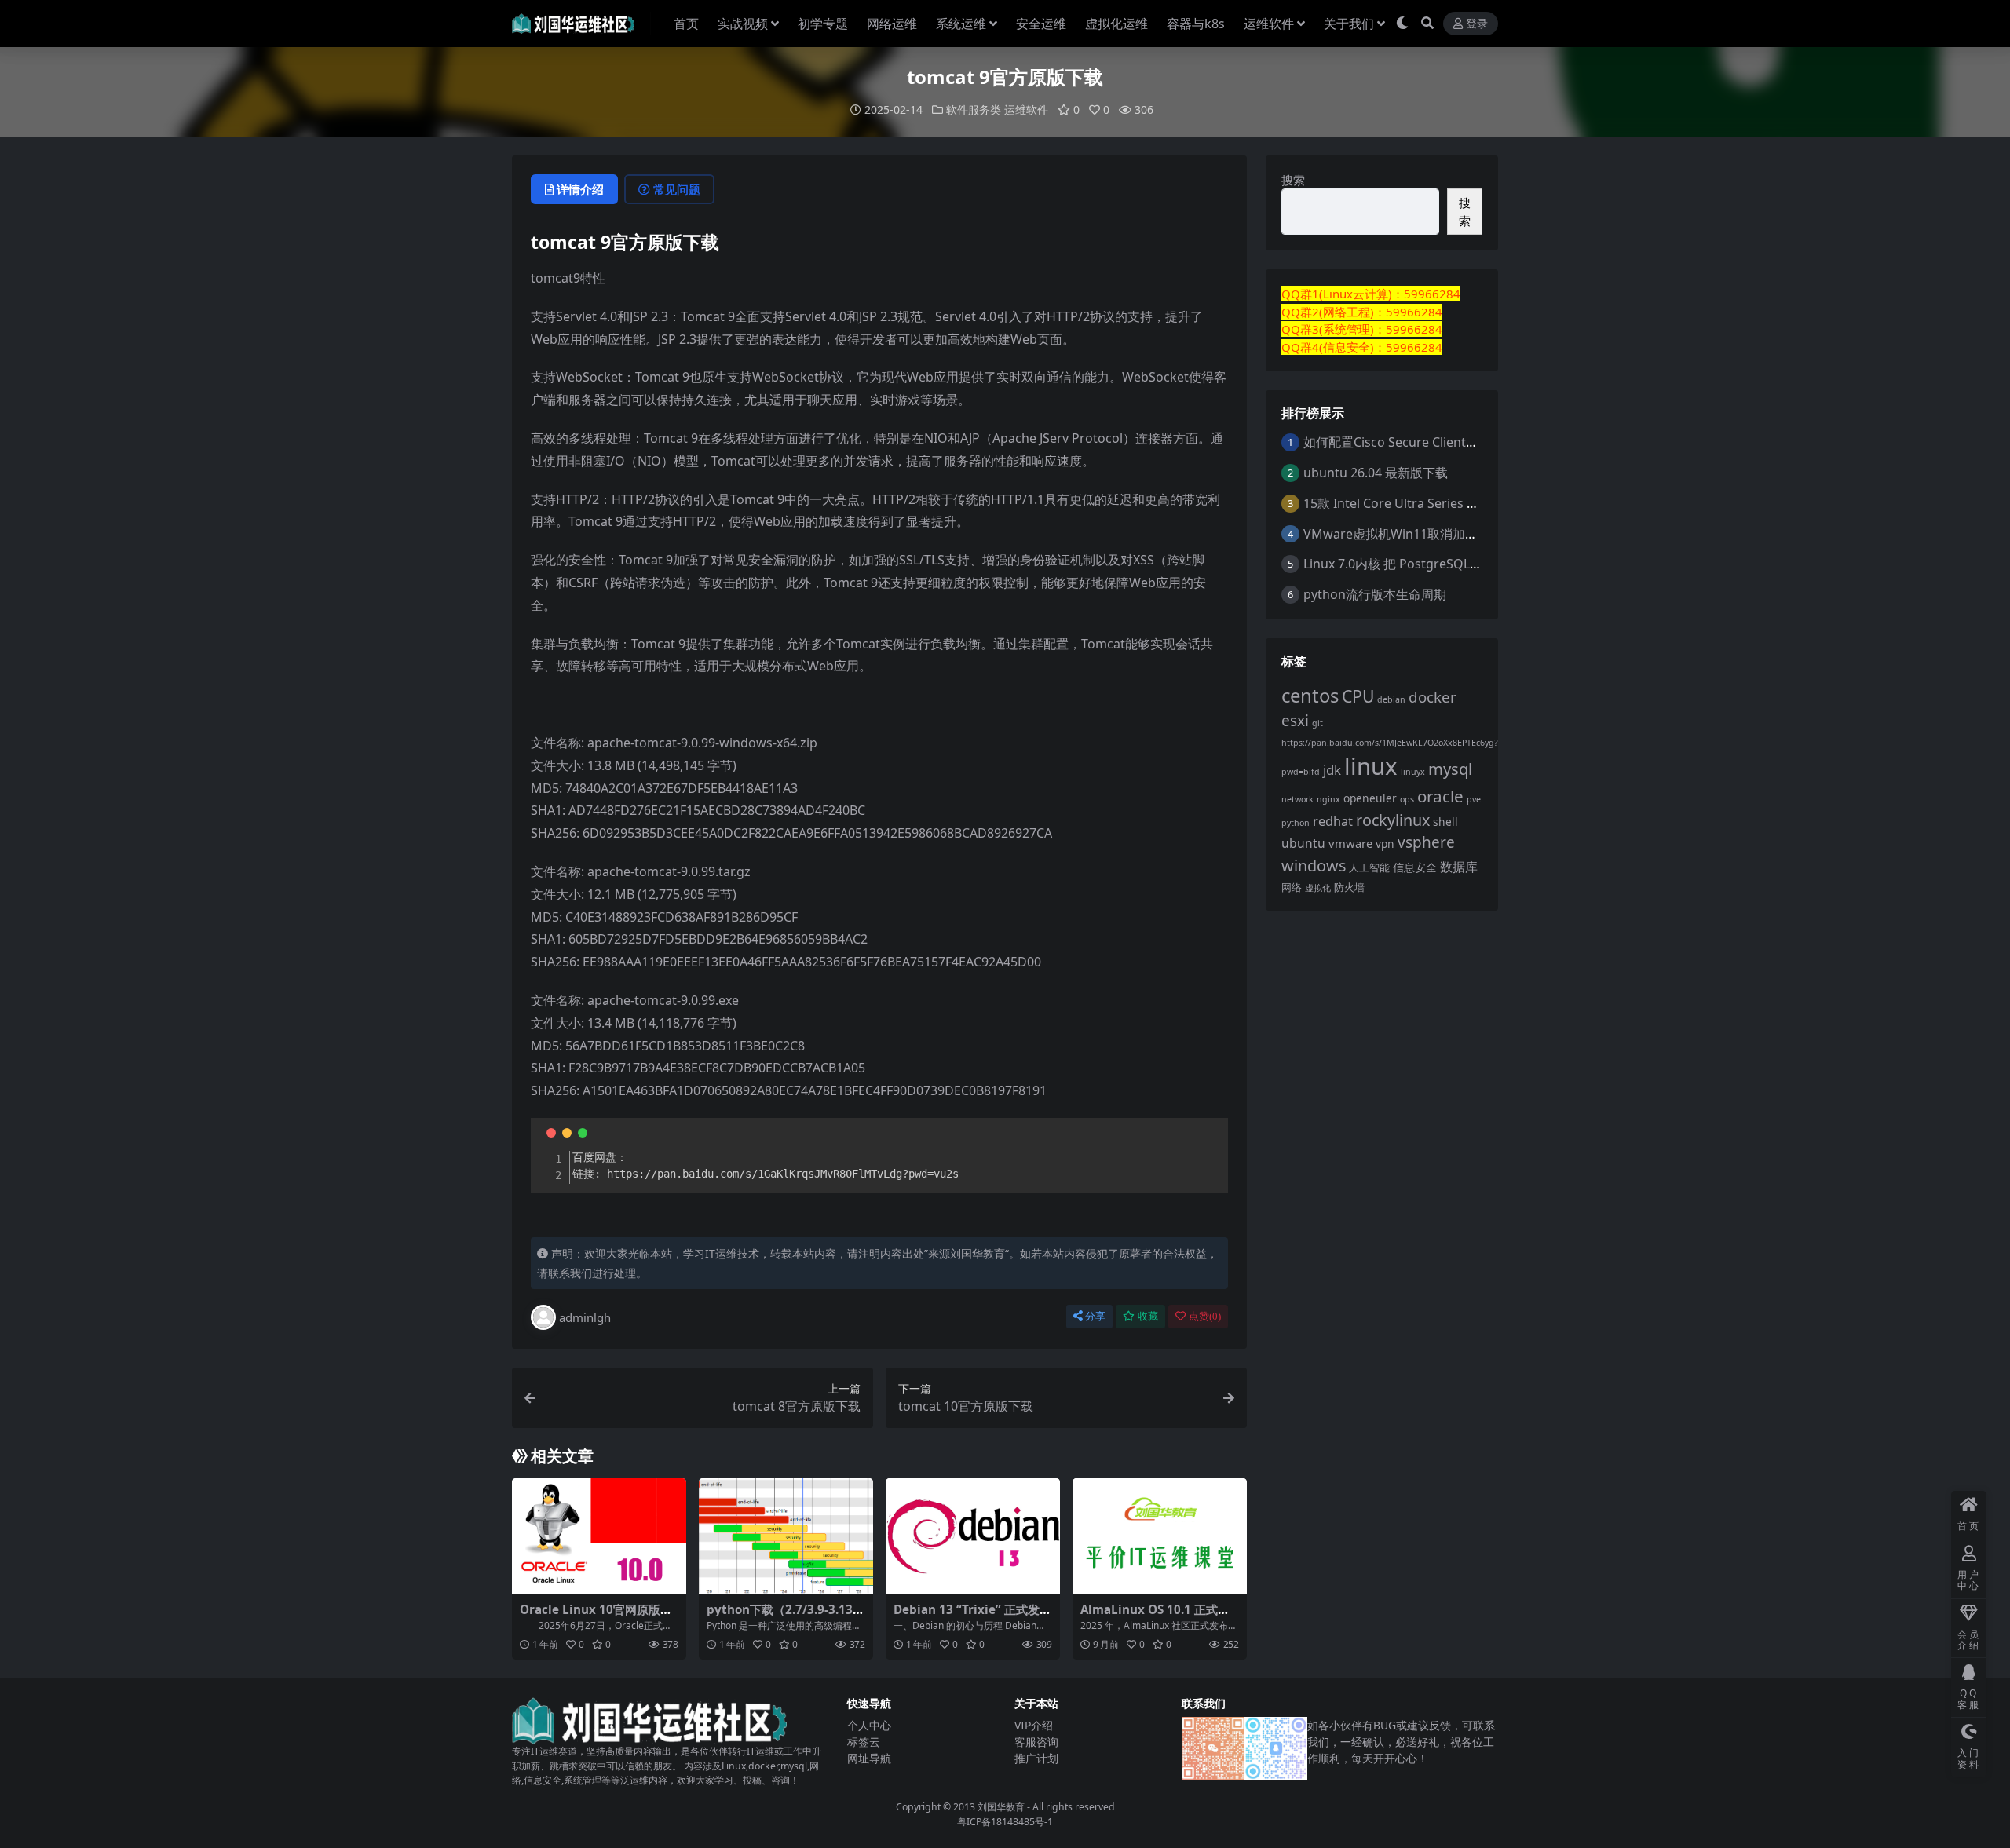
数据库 (1459, 867)
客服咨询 (1036, 1742)
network (1297, 799)
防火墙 (1349, 887)
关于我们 (1349, 24)
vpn (1385, 844)
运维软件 (1269, 24)
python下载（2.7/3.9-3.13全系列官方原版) (786, 1616)
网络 (1292, 887)
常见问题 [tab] (677, 189)
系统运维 (961, 24)
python (1296, 823)
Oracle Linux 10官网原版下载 (596, 1616)
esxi (1295, 721)
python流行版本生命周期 (1375, 594)
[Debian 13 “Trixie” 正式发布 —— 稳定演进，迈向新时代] (973, 1536)
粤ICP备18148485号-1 (1005, 1822)
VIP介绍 (1034, 1725)
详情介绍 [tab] (580, 189)
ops (1407, 799)
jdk (1332, 770)
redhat (1333, 821)
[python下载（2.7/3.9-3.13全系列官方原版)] (786, 1536)
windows (1314, 866)
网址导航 (869, 1758)
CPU (1358, 696)
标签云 (864, 1742)
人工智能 (1369, 868)
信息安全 (1415, 867)
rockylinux (1393, 820)
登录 (1477, 24)
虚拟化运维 (1116, 24)
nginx (1328, 799)
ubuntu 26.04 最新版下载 (1376, 473)
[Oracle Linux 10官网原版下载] (599, 1536)
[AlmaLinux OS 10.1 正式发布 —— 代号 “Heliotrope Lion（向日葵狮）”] (1160, 1536)
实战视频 (743, 24)
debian (1391, 699)
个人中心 (869, 1725)
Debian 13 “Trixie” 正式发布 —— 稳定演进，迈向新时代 (972, 1616)
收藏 (1148, 1316)
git (1317, 723)
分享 (1095, 1316)
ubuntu (1303, 843)
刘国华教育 (1001, 1807)
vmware (1350, 843)
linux (1371, 766)
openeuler (1370, 798)
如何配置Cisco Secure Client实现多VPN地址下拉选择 (1454, 442)
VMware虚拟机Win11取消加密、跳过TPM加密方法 (1448, 534)
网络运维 (892, 24)
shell (1445, 822)
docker (1433, 697)
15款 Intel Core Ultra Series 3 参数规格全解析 (1434, 503)
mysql (1450, 769)
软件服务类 (974, 110)
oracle (1440, 796)
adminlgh (585, 1317)
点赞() (1205, 1316)
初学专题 (823, 24)
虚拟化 (1318, 888)
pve (1474, 799)
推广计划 (1036, 1758)
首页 (686, 24)
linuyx (1413, 772)
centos (1310, 695)
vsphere (1426, 842)
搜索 (1293, 180)
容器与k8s (1196, 24)
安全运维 (1041, 24)
